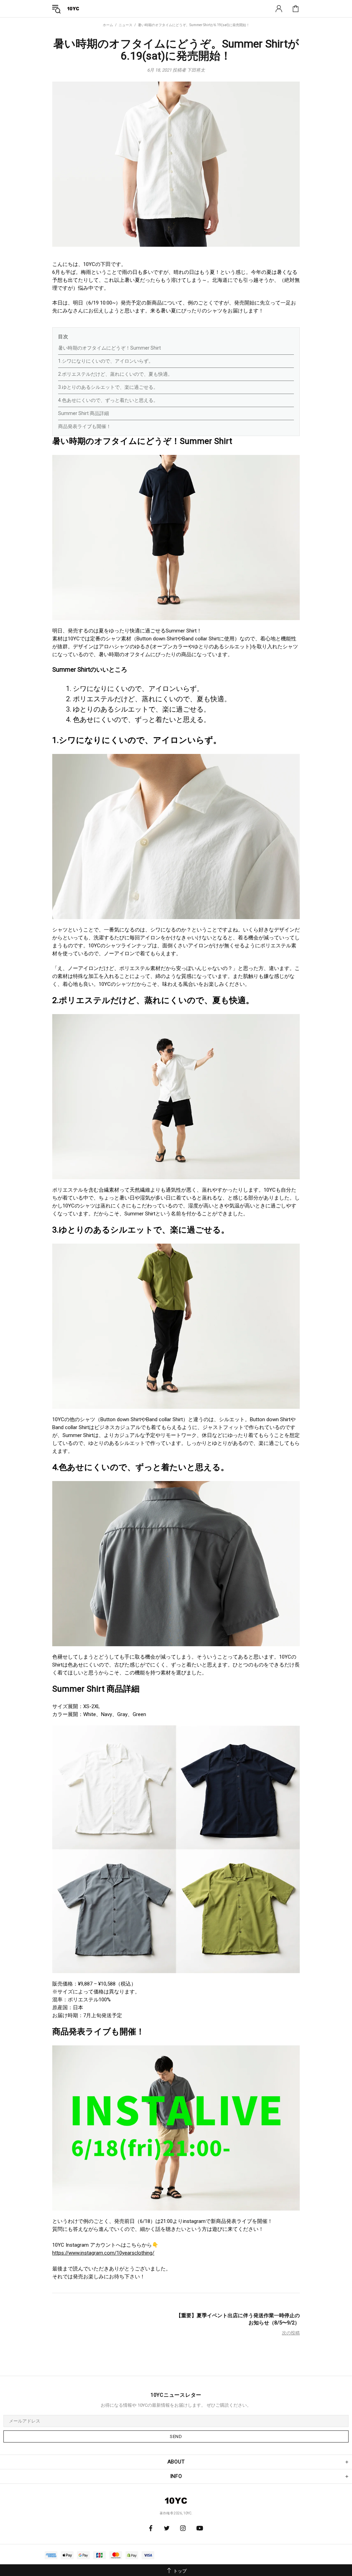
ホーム (108, 25)
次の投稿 (291, 2333)
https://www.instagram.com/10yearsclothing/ (103, 2253)
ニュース (125, 25)
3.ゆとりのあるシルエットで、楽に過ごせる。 (108, 387)
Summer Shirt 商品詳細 (84, 413)
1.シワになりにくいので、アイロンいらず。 (106, 361)
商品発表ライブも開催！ (85, 426)
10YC (73, 8)
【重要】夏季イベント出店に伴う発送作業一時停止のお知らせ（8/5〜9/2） (238, 2319)
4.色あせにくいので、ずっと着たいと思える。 (108, 400)
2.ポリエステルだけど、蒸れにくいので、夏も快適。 (115, 374)
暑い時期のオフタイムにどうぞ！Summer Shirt (109, 348)
